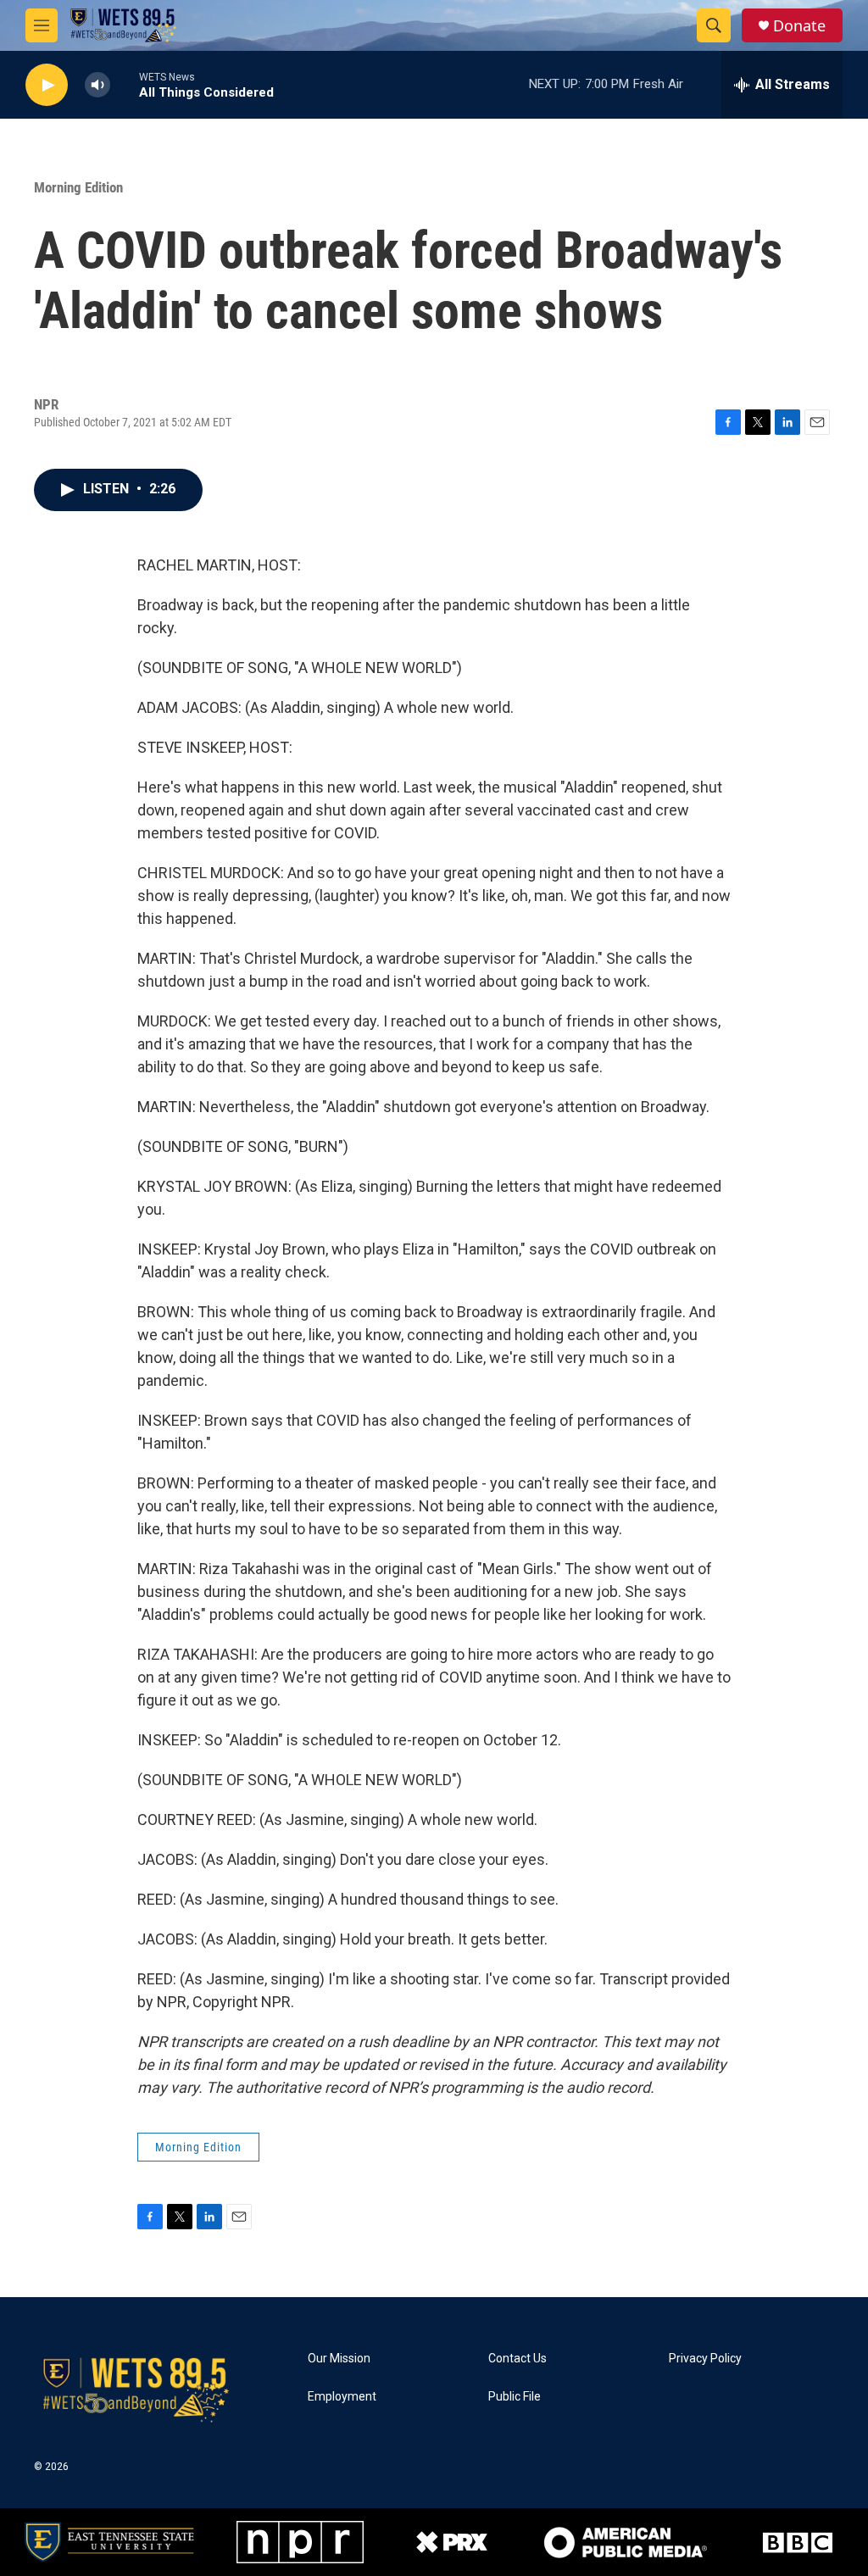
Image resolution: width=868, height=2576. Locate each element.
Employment (342, 2397)
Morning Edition (78, 187)
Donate (799, 26)
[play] (47, 85)
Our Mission (339, 2359)
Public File (515, 2397)
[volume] (97, 85)
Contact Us (517, 2359)
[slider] (125, 84)
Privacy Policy (705, 2359)
